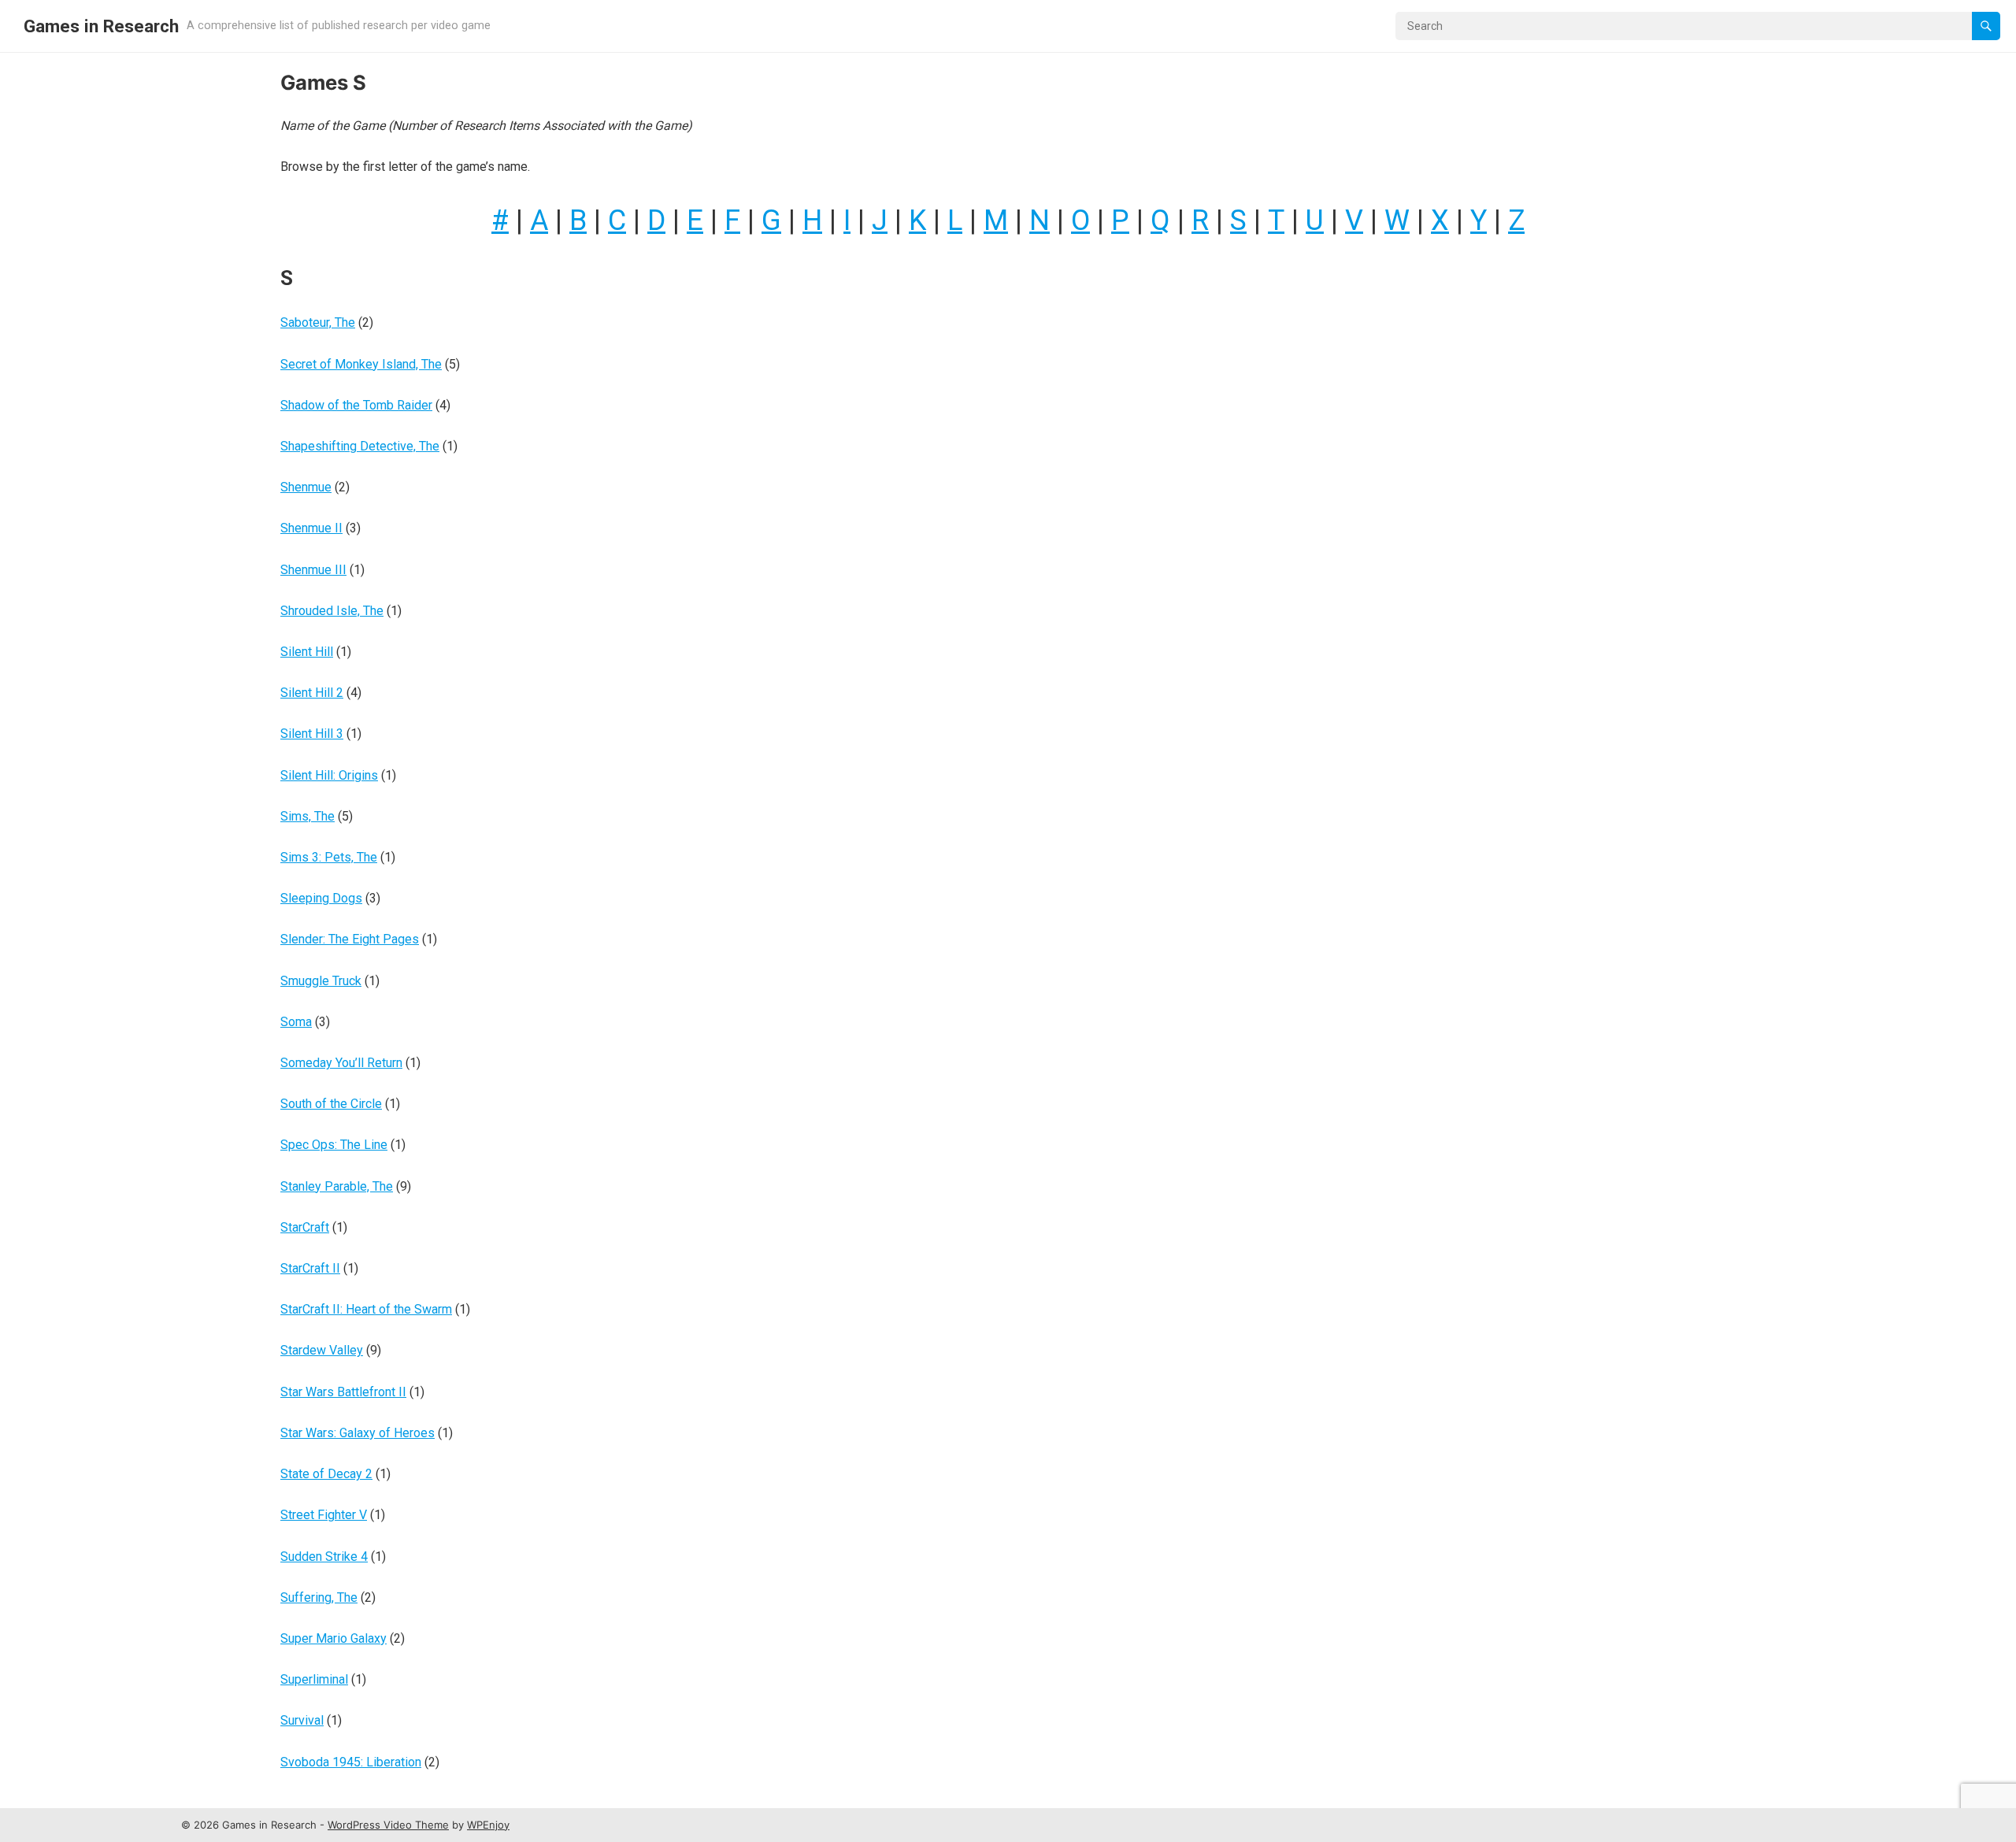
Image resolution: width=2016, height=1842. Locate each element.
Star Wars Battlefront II (343, 1392)
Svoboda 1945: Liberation (351, 1762)
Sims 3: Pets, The (329, 857)
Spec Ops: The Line (334, 1145)
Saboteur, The (318, 322)
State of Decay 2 (326, 1474)
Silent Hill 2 (312, 693)
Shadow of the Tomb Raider (356, 405)
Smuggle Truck (321, 981)
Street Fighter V (324, 1515)
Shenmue (306, 487)
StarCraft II (310, 1268)
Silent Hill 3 (312, 734)
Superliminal (314, 1679)
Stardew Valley (322, 1350)
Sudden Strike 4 (324, 1557)
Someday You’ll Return (341, 1063)
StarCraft (305, 1227)
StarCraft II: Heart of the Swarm (366, 1309)
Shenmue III (313, 570)
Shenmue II (311, 528)
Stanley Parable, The (337, 1186)
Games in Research (101, 26)
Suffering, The (319, 1597)
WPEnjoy (488, 1825)
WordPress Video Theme (388, 1825)
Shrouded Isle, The (332, 611)
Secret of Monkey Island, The (361, 364)
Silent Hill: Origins (329, 775)
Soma (296, 1022)
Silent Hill (307, 652)
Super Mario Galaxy (334, 1638)
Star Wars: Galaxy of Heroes (358, 1433)
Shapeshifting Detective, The (360, 446)
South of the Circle (331, 1104)
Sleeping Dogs (321, 898)
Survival (302, 1720)
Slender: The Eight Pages (350, 939)
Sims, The (308, 816)
